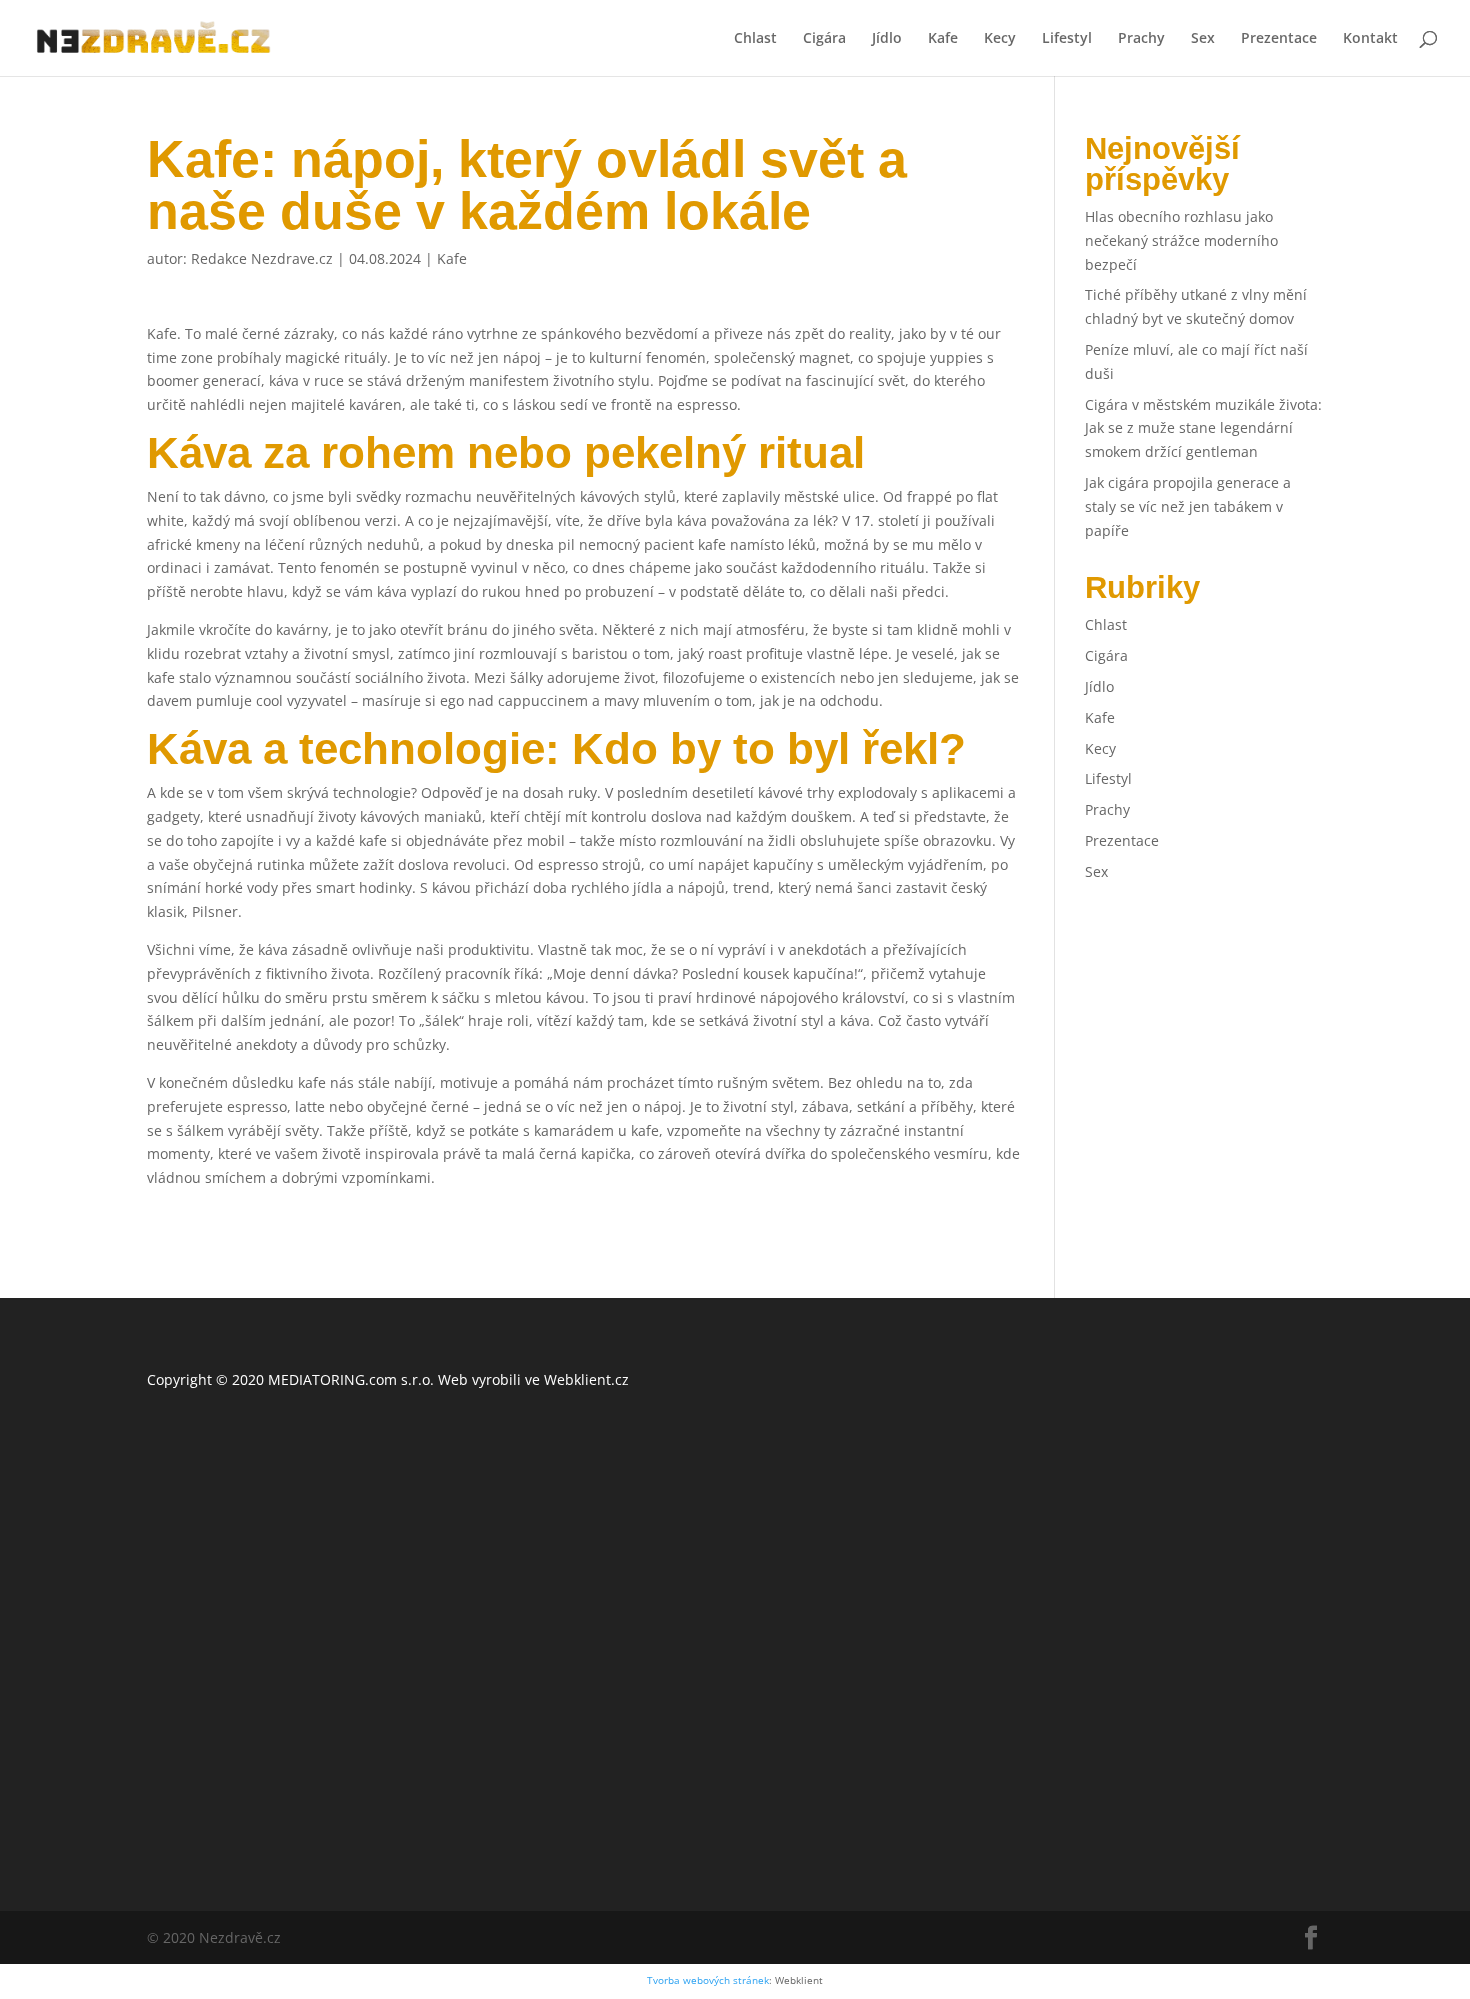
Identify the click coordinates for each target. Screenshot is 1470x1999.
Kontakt (1370, 39)
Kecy (1000, 39)
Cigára (824, 39)
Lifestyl (1067, 39)
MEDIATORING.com (332, 1379)
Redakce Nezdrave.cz (262, 258)
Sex (1203, 39)
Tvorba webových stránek (708, 1980)
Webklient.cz (586, 1379)
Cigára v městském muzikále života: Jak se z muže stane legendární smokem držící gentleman (1203, 428)
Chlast (755, 39)
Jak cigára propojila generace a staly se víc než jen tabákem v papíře (1188, 506)
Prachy (1141, 39)
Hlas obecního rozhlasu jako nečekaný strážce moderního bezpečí (1181, 240)
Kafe (943, 39)
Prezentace (1279, 39)
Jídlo (887, 39)
